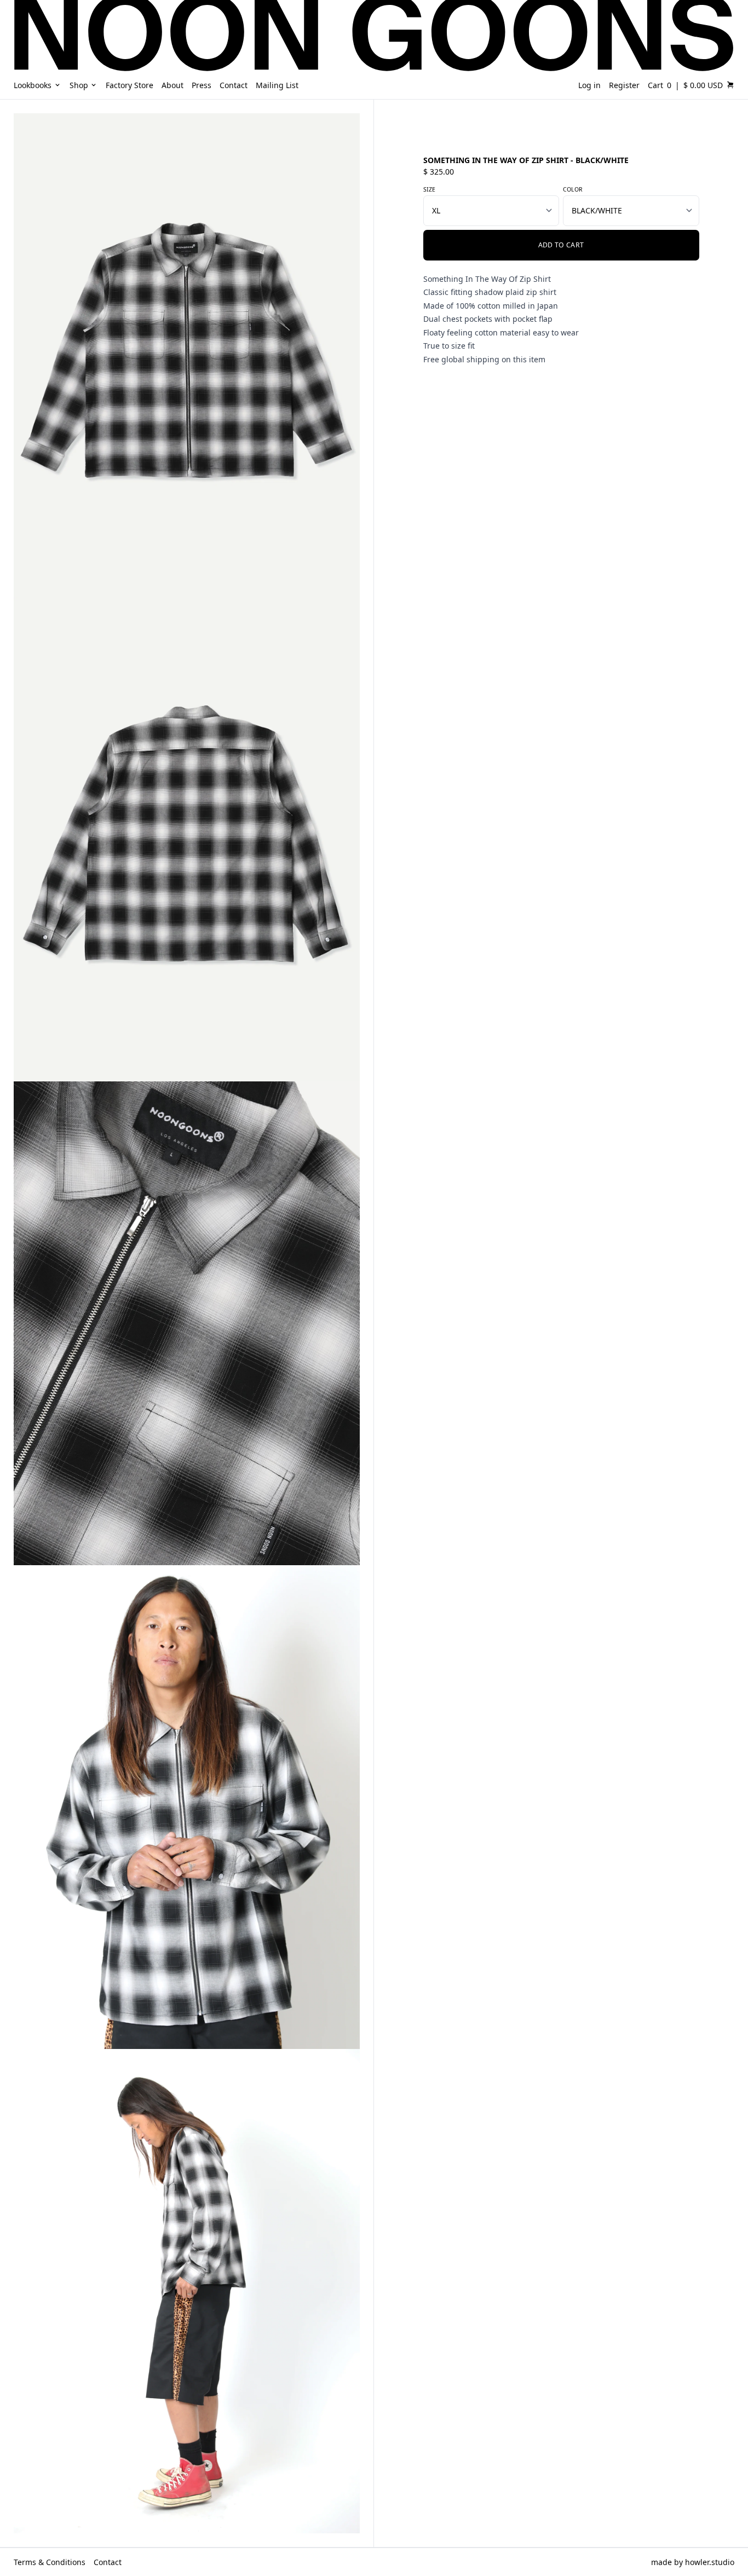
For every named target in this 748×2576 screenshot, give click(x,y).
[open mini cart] (730, 85)
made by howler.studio (693, 2562)
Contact (108, 2562)
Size (429, 189)
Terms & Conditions (50, 2562)
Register (624, 85)
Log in (589, 85)
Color (573, 189)
